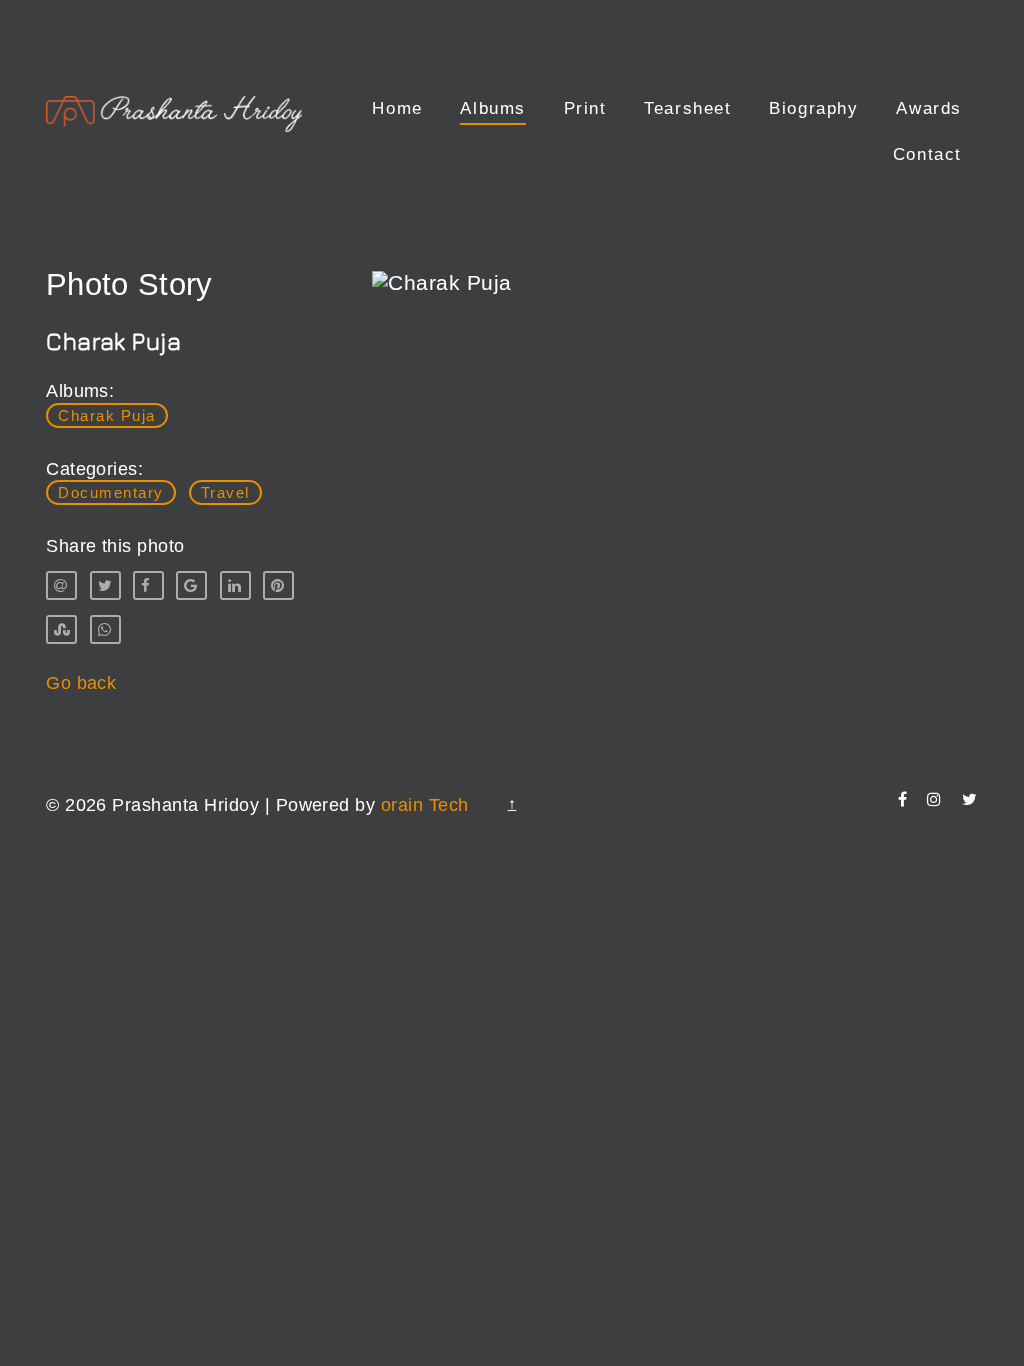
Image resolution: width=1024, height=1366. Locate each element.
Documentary (111, 492)
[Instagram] (934, 799)
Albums (493, 108)
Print (585, 108)
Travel (225, 492)
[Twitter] (969, 799)
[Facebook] (902, 799)
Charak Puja (107, 415)
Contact (927, 154)
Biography (813, 108)
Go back (81, 683)
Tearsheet (687, 108)
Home (397, 108)
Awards (929, 108)
